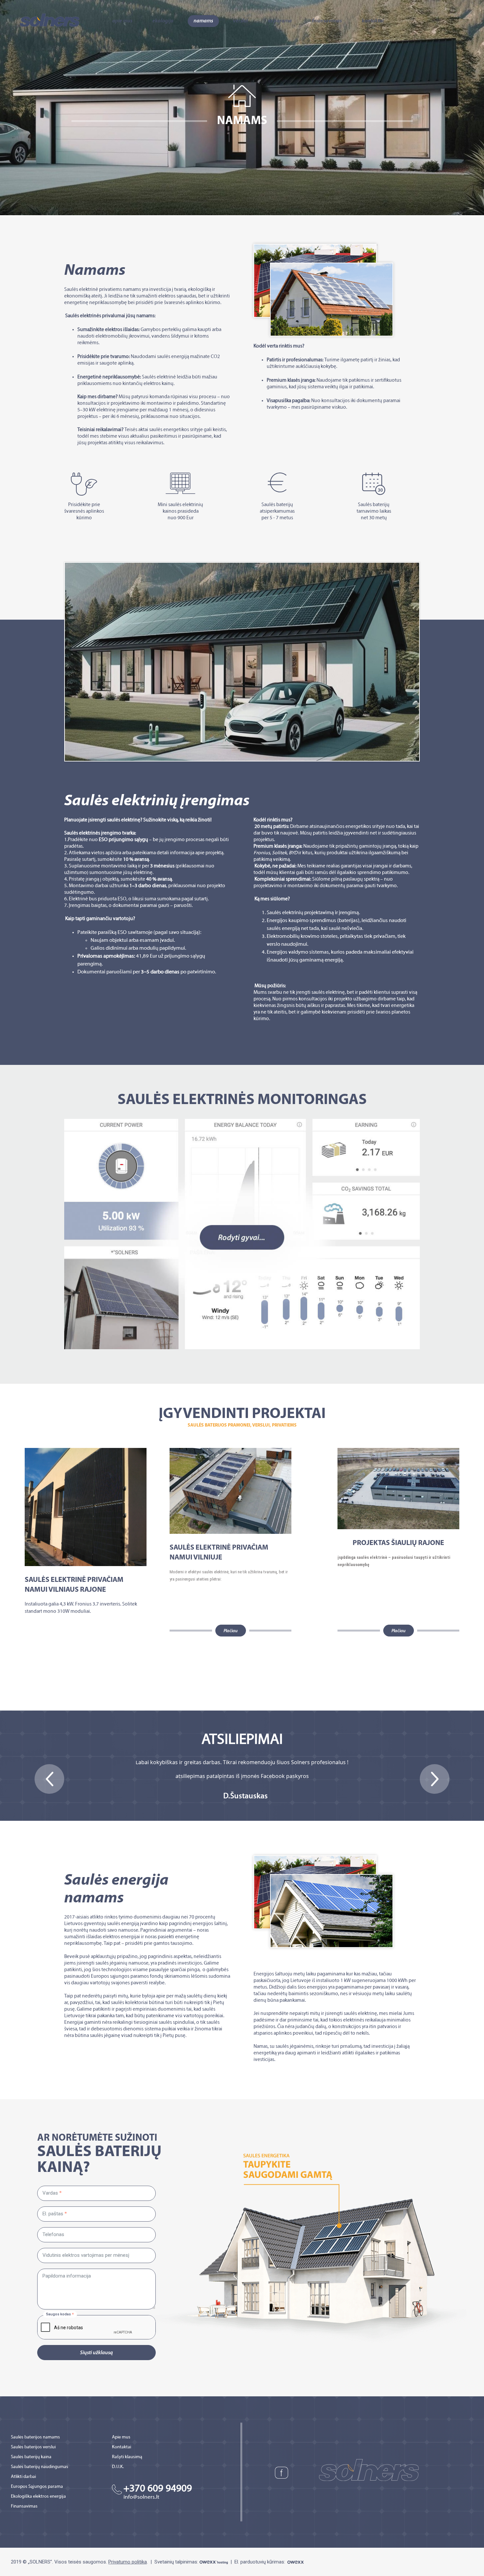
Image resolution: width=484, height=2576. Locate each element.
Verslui (241, 21)
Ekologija (163, 21)
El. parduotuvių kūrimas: (260, 2562)
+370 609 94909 (158, 2489)
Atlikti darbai (23, 2477)
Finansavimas (327, 21)
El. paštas (53, 2214)
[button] (49, 1779)
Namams (203, 21)
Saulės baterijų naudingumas (40, 2467)
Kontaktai (373, 21)
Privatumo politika (128, 2562)
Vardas (50, 2193)
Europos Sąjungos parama (37, 2487)
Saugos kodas (58, 2314)
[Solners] (50, 20)
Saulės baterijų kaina (31, 2457)
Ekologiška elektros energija (38, 2497)
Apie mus (122, 21)
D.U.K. (118, 2467)
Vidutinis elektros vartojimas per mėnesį (86, 2255)
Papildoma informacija (67, 2276)
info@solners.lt (141, 2497)
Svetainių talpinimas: (177, 2562)
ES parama (280, 21)
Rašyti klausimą (127, 2457)
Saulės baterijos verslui (33, 2447)
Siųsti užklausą (96, 2353)
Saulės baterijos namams (35, 2437)
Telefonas (53, 2235)
